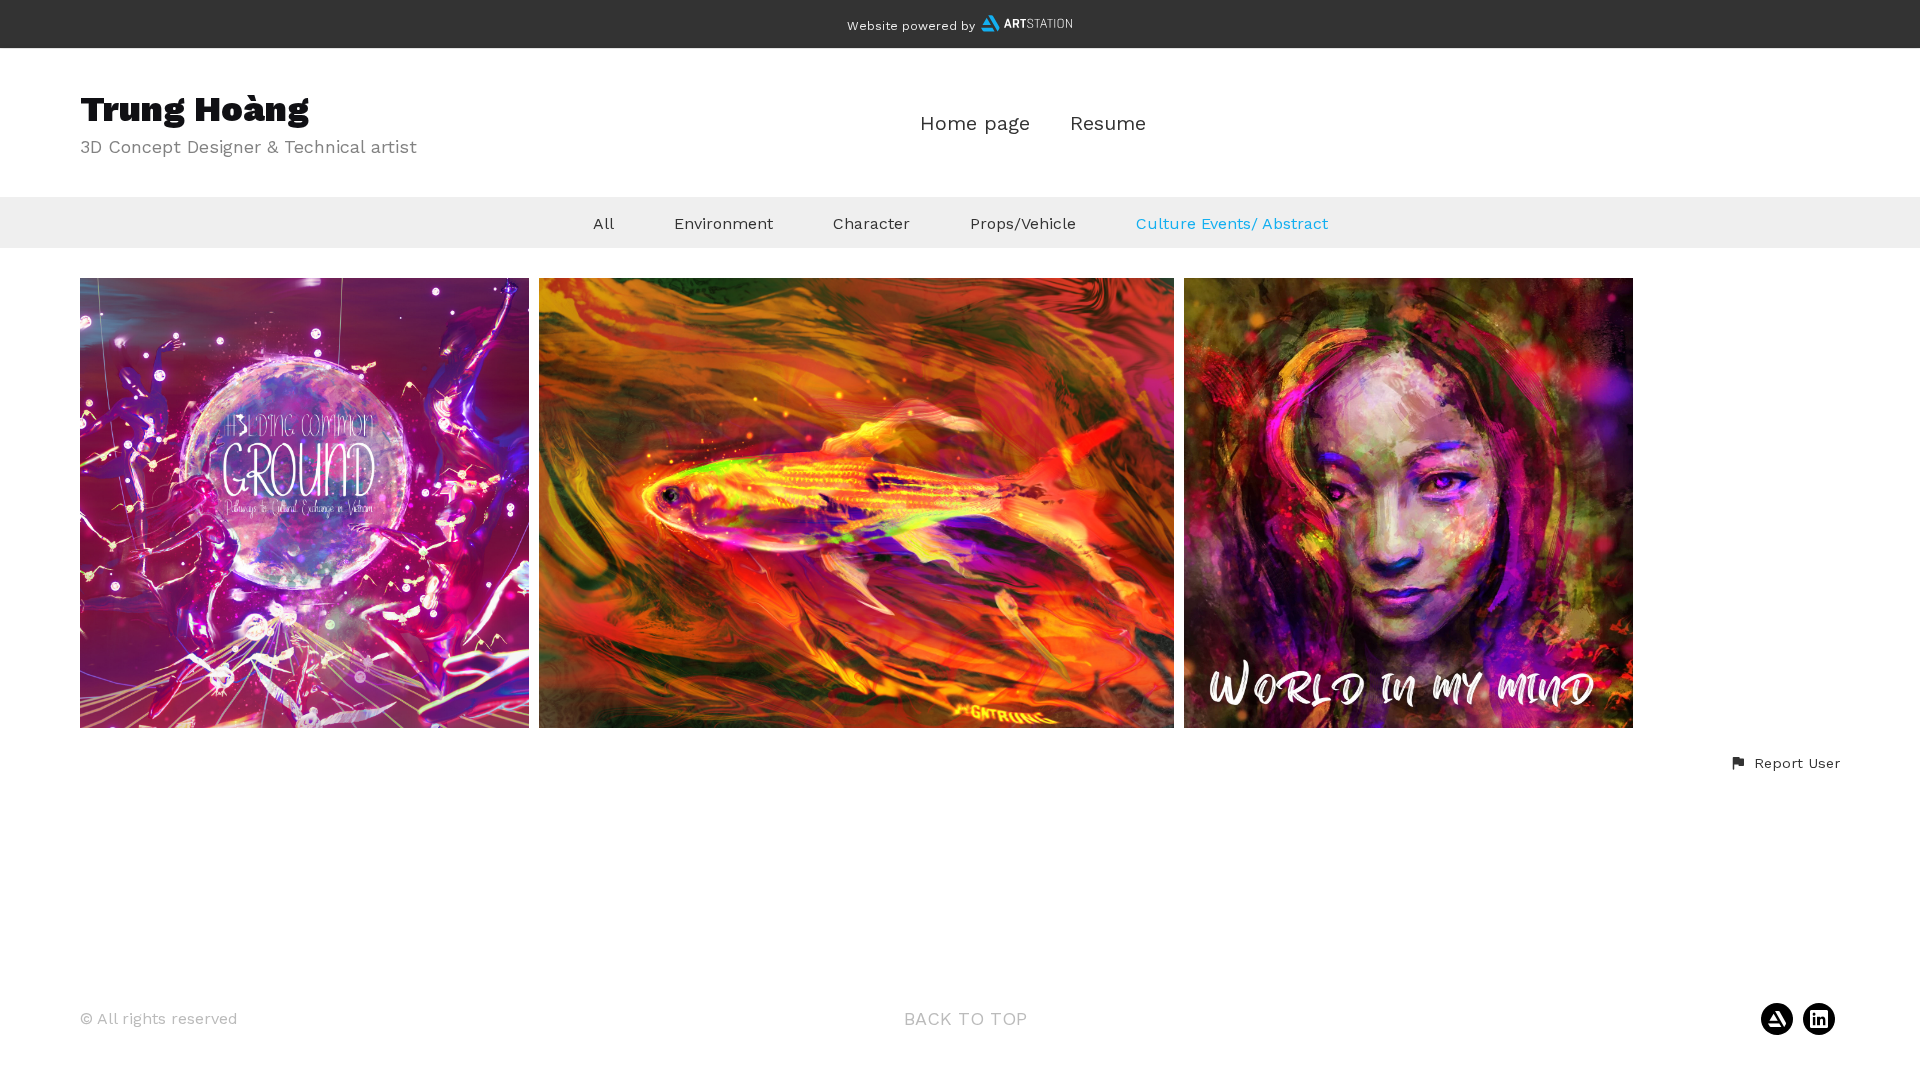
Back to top (965, 1018)
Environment (723, 223)
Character (871, 223)
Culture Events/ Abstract (1232, 223)
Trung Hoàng (194, 109)
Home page (975, 123)
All (603, 223)
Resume (1108, 123)
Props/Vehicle (1023, 223)
